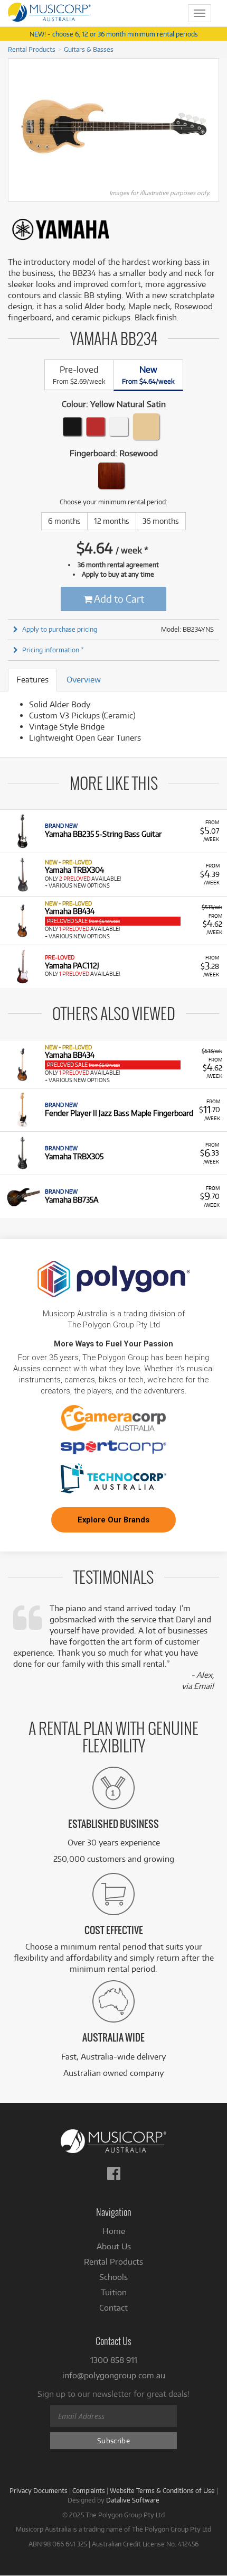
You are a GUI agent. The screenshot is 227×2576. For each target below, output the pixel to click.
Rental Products (32, 49)
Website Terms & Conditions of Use (162, 2490)
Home (114, 2231)
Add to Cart (118, 599)
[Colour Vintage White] (119, 427)
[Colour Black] (72, 427)
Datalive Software (133, 2500)
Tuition (114, 2292)
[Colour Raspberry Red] (96, 427)
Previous (14, 126)
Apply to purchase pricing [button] (60, 629)
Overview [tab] (84, 680)
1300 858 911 (114, 2360)
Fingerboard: (114, 453)
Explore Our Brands (113, 1520)
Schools (113, 2277)
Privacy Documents (39, 2490)
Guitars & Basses (89, 49)
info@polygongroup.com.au (114, 2375)
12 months (112, 521)
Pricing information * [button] (53, 650)
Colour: (114, 404)
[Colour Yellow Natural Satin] (146, 427)
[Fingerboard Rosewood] (111, 476)
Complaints (89, 2490)
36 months (161, 521)
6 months (64, 521)
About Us (114, 2246)
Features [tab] (32, 680)
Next (213, 126)
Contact (113, 2308)
